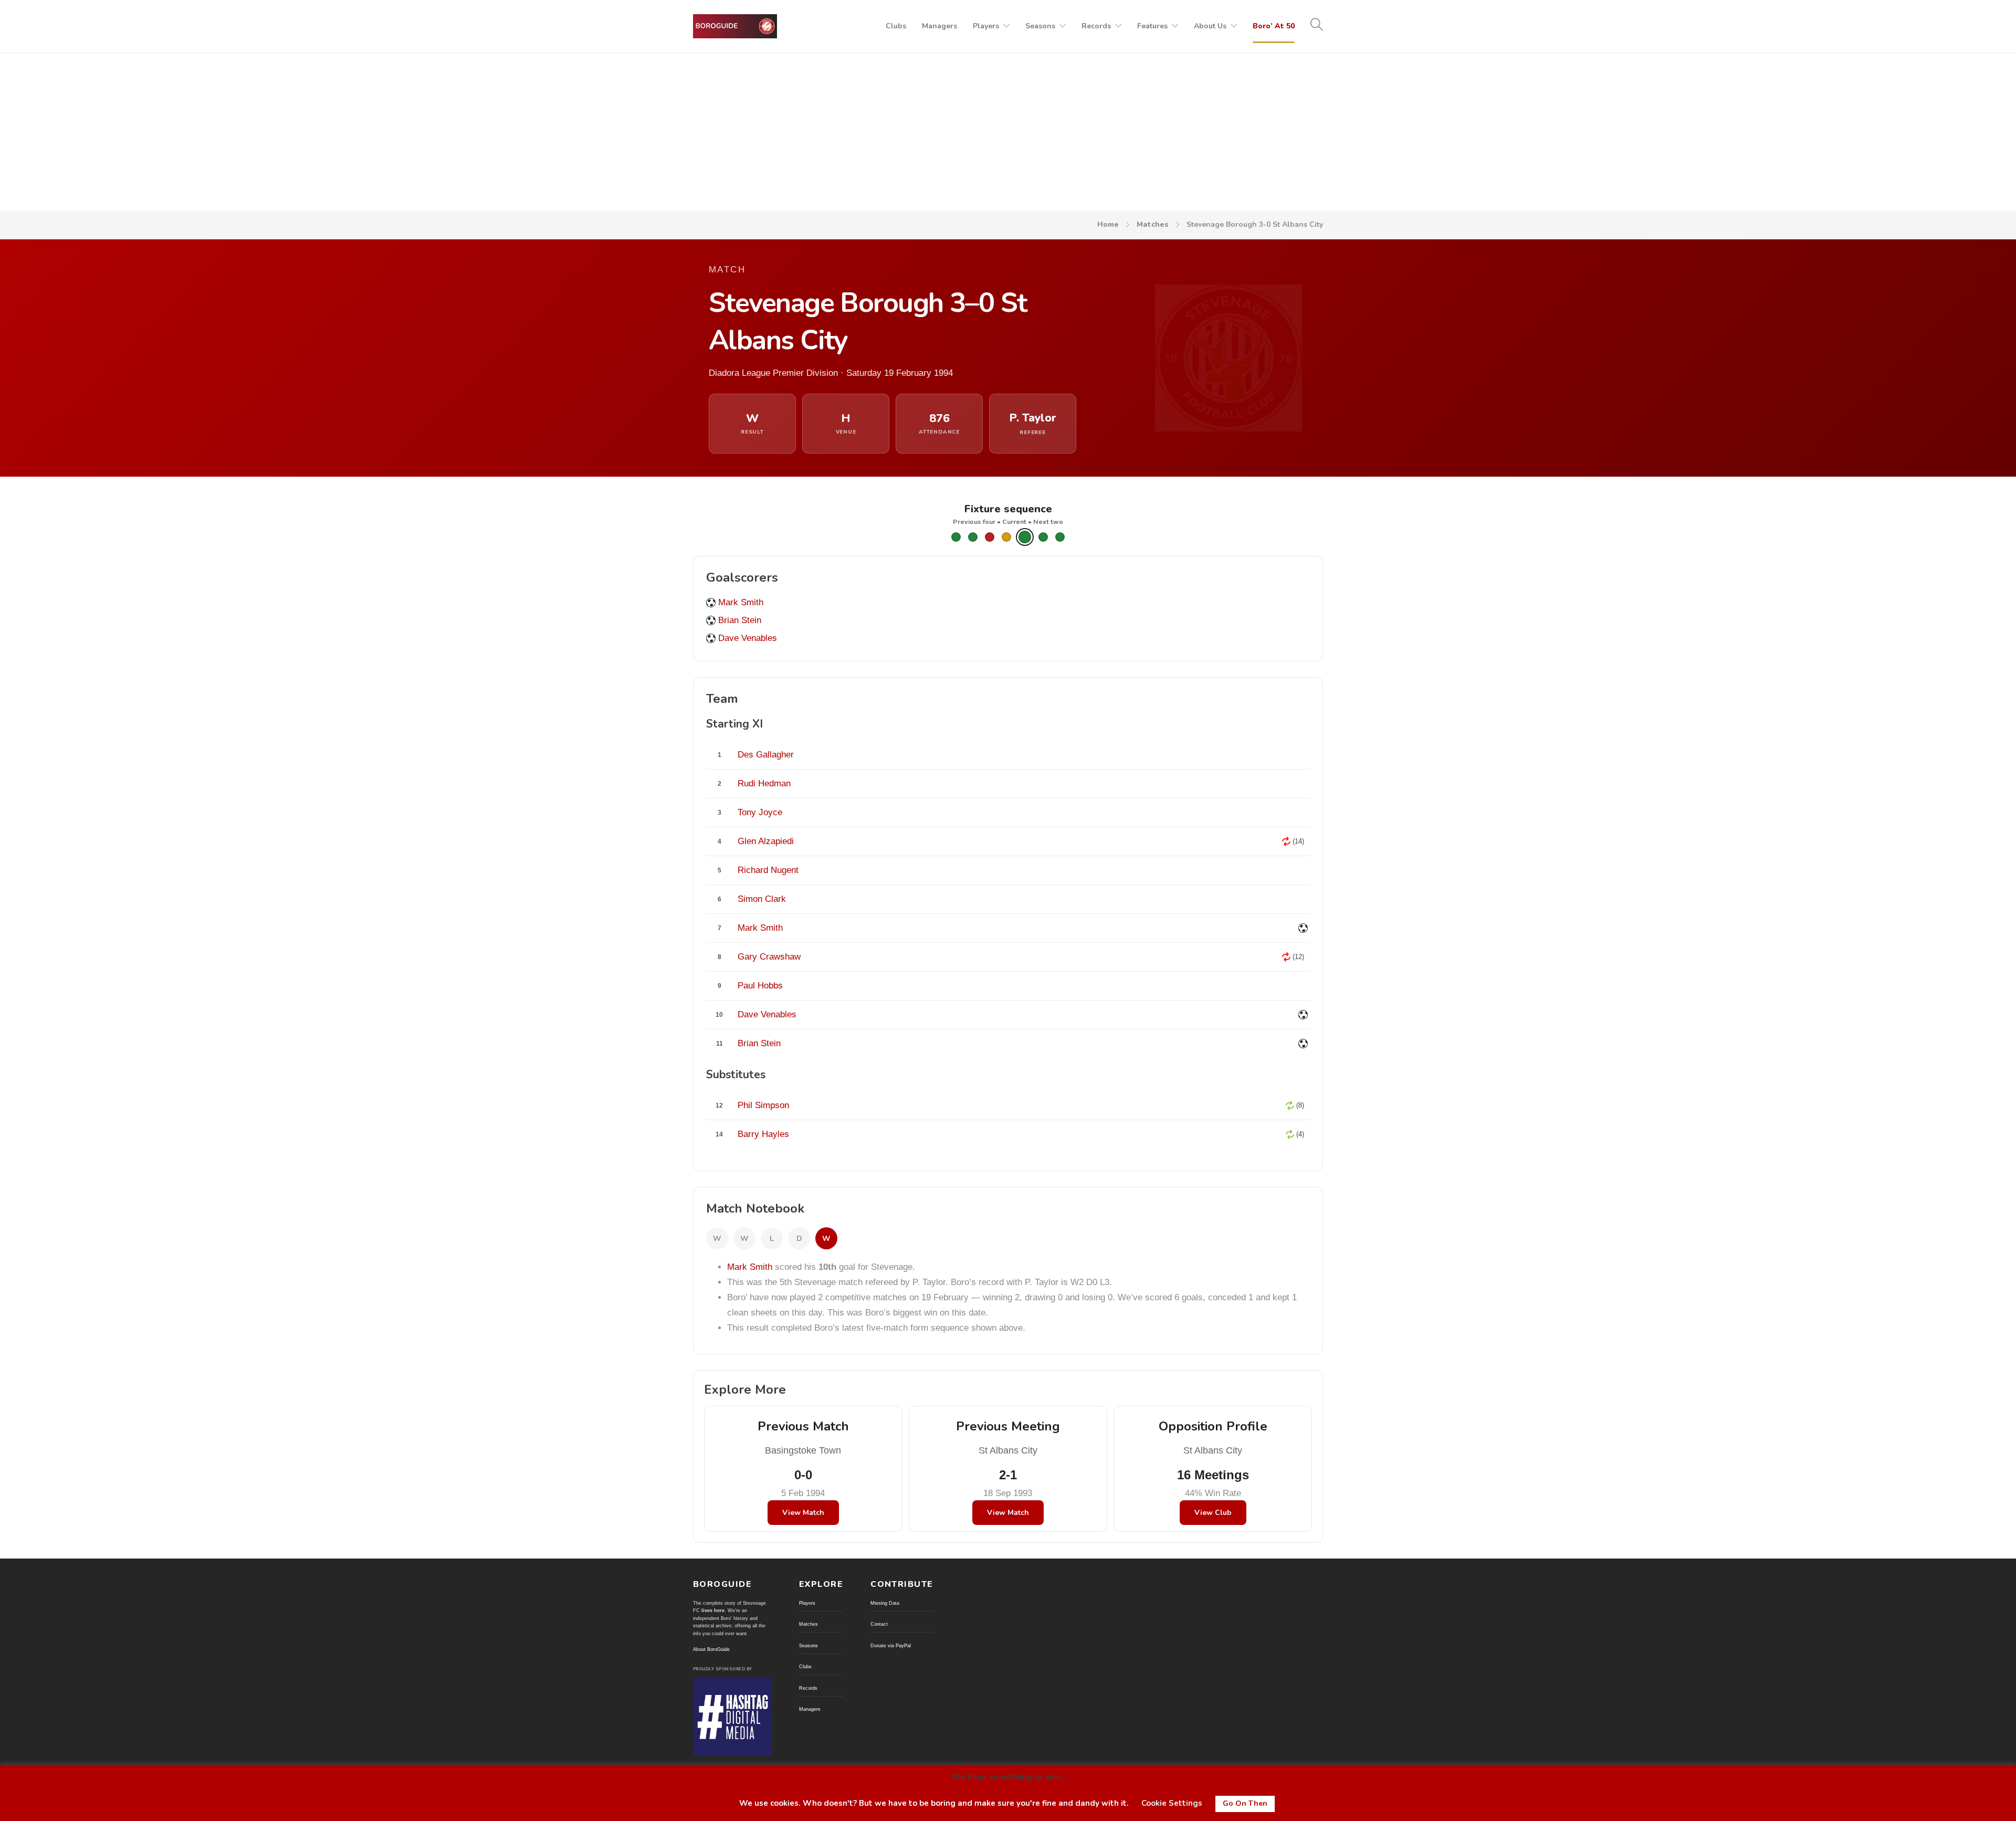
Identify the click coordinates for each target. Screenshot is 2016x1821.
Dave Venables (748, 638)
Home (1108, 224)
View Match (803, 1513)
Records (1096, 26)
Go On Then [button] (1245, 1803)
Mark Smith (741, 602)
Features (1152, 26)
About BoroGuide (711, 1649)
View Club (1213, 1513)
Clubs (896, 26)
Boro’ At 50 (1274, 26)
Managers (939, 26)
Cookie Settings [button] (1172, 1803)
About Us (1210, 26)
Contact (879, 1624)
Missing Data (885, 1603)
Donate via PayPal (891, 1646)
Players (986, 26)
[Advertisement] (1008, 132)
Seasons (1040, 26)
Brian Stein (740, 620)
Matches (1153, 224)
